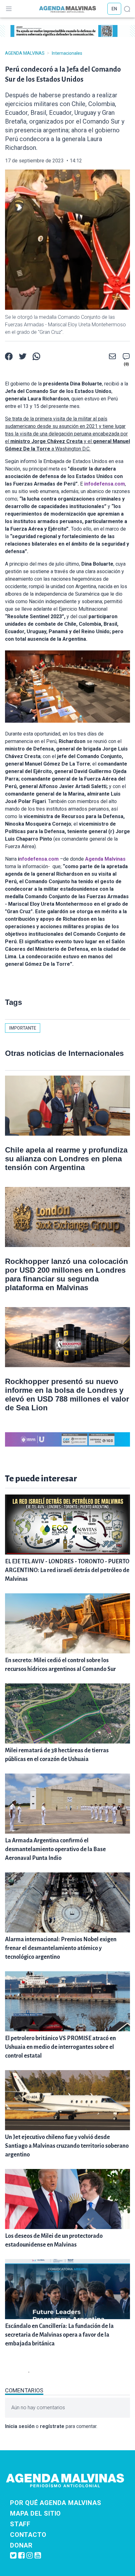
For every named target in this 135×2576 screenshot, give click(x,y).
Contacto (28, 2535)
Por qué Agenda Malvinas (56, 2503)
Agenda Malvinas (25, 53)
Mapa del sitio (35, 2513)
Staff (20, 2524)
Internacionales (67, 53)
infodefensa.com (105, 484)
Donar (21, 2545)
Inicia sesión (20, 2426)
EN (114, 9)
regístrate (52, 2426)
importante (23, 1028)
